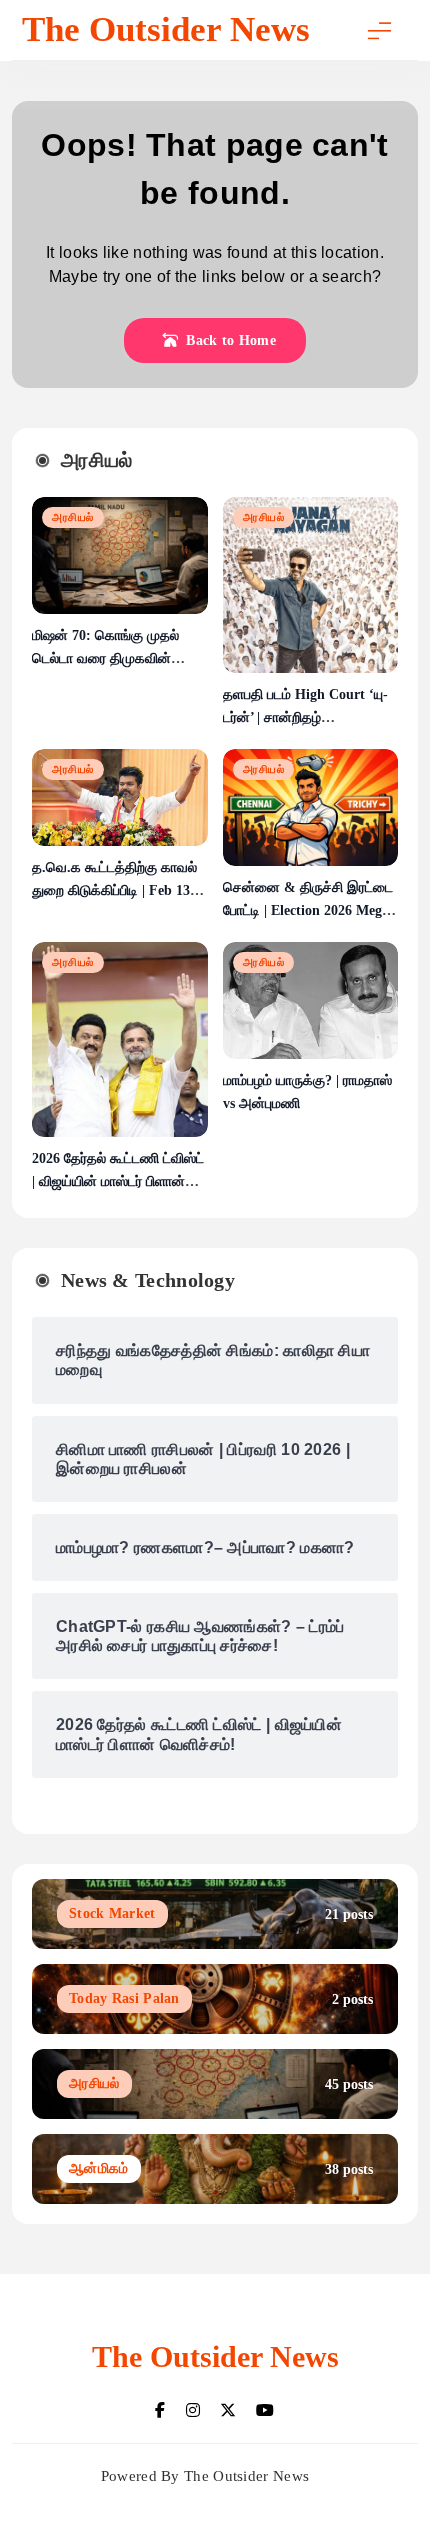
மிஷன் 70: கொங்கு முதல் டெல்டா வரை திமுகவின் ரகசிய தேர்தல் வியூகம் (105, 658)
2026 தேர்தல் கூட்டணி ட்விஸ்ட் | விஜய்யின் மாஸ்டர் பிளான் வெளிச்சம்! (118, 1181)
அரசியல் (73, 517)
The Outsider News (166, 29)
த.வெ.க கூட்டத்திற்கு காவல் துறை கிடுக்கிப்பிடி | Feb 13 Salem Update (114, 890)
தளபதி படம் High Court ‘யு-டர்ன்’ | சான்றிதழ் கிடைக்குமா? (305, 717)
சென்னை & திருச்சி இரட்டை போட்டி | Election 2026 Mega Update (308, 910)
